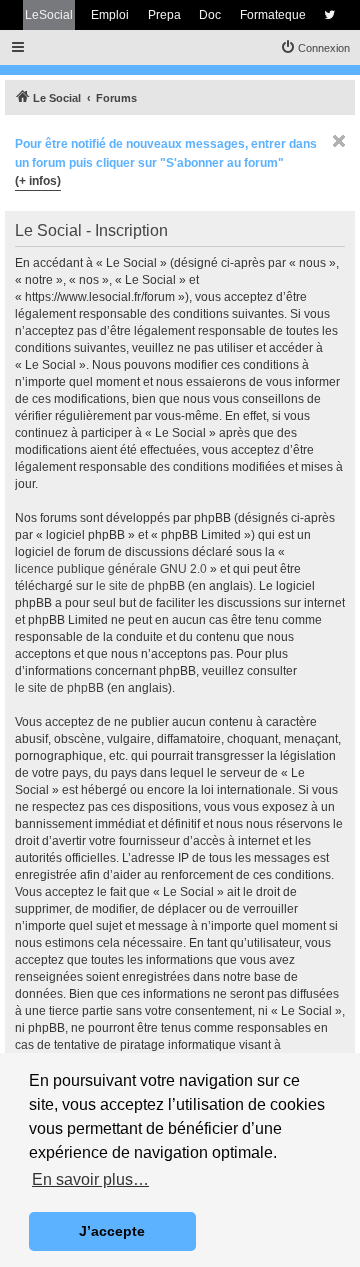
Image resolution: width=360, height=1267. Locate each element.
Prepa (164, 15)
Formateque (273, 15)
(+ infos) (38, 181)
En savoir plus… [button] (90, 1179)
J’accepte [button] (112, 1231)
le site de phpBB (140, 586)
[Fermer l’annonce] (339, 141)
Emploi (110, 15)
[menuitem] (315, 48)
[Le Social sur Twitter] (329, 15)
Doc (210, 15)
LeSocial (49, 15)
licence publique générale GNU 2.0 (111, 569)
